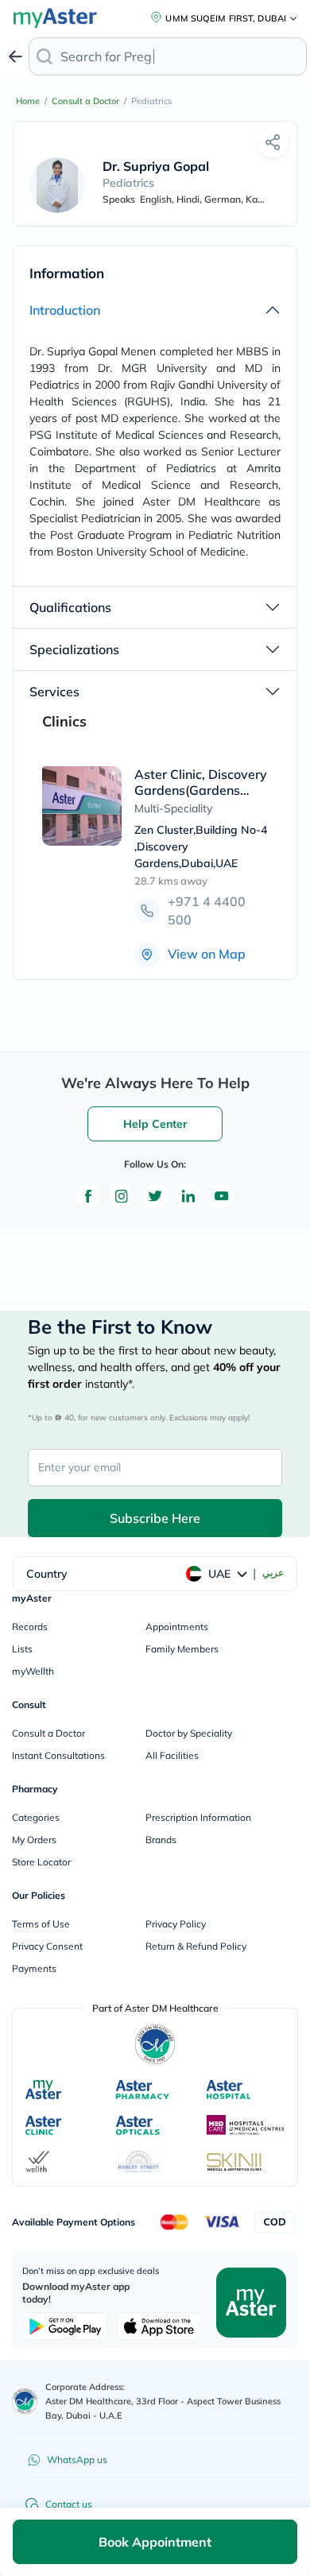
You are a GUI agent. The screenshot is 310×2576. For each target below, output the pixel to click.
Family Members (182, 1649)
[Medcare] (246, 2125)
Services (54, 691)
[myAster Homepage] (251, 2301)
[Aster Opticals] (138, 2125)
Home (28, 101)
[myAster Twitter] (155, 1196)
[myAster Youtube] (222, 1196)
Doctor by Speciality (189, 1733)
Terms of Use (41, 1924)
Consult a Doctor (85, 101)
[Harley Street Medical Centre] (139, 2162)
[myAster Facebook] (88, 1196)
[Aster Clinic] (44, 2125)
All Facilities (172, 1755)
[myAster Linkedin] (188, 1196)
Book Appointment (155, 2542)
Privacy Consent (47, 1946)
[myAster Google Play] (65, 2326)
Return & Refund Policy (196, 1946)
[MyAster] (43, 2090)
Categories (36, 1817)
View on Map (207, 954)
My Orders (34, 1840)
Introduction (65, 310)
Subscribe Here (155, 1518)
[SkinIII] (234, 2162)
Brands (161, 1840)
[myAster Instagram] (122, 1196)
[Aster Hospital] (229, 2090)
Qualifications (70, 607)
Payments (34, 1968)
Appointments (177, 1627)
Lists (22, 1649)
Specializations (74, 649)
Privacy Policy (176, 1924)
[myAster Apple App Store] (159, 2326)
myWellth (33, 1671)
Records (30, 1627)
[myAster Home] (25, 2401)
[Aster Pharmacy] (143, 2090)
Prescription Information (198, 1817)
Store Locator (41, 1862)
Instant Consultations (58, 1755)
